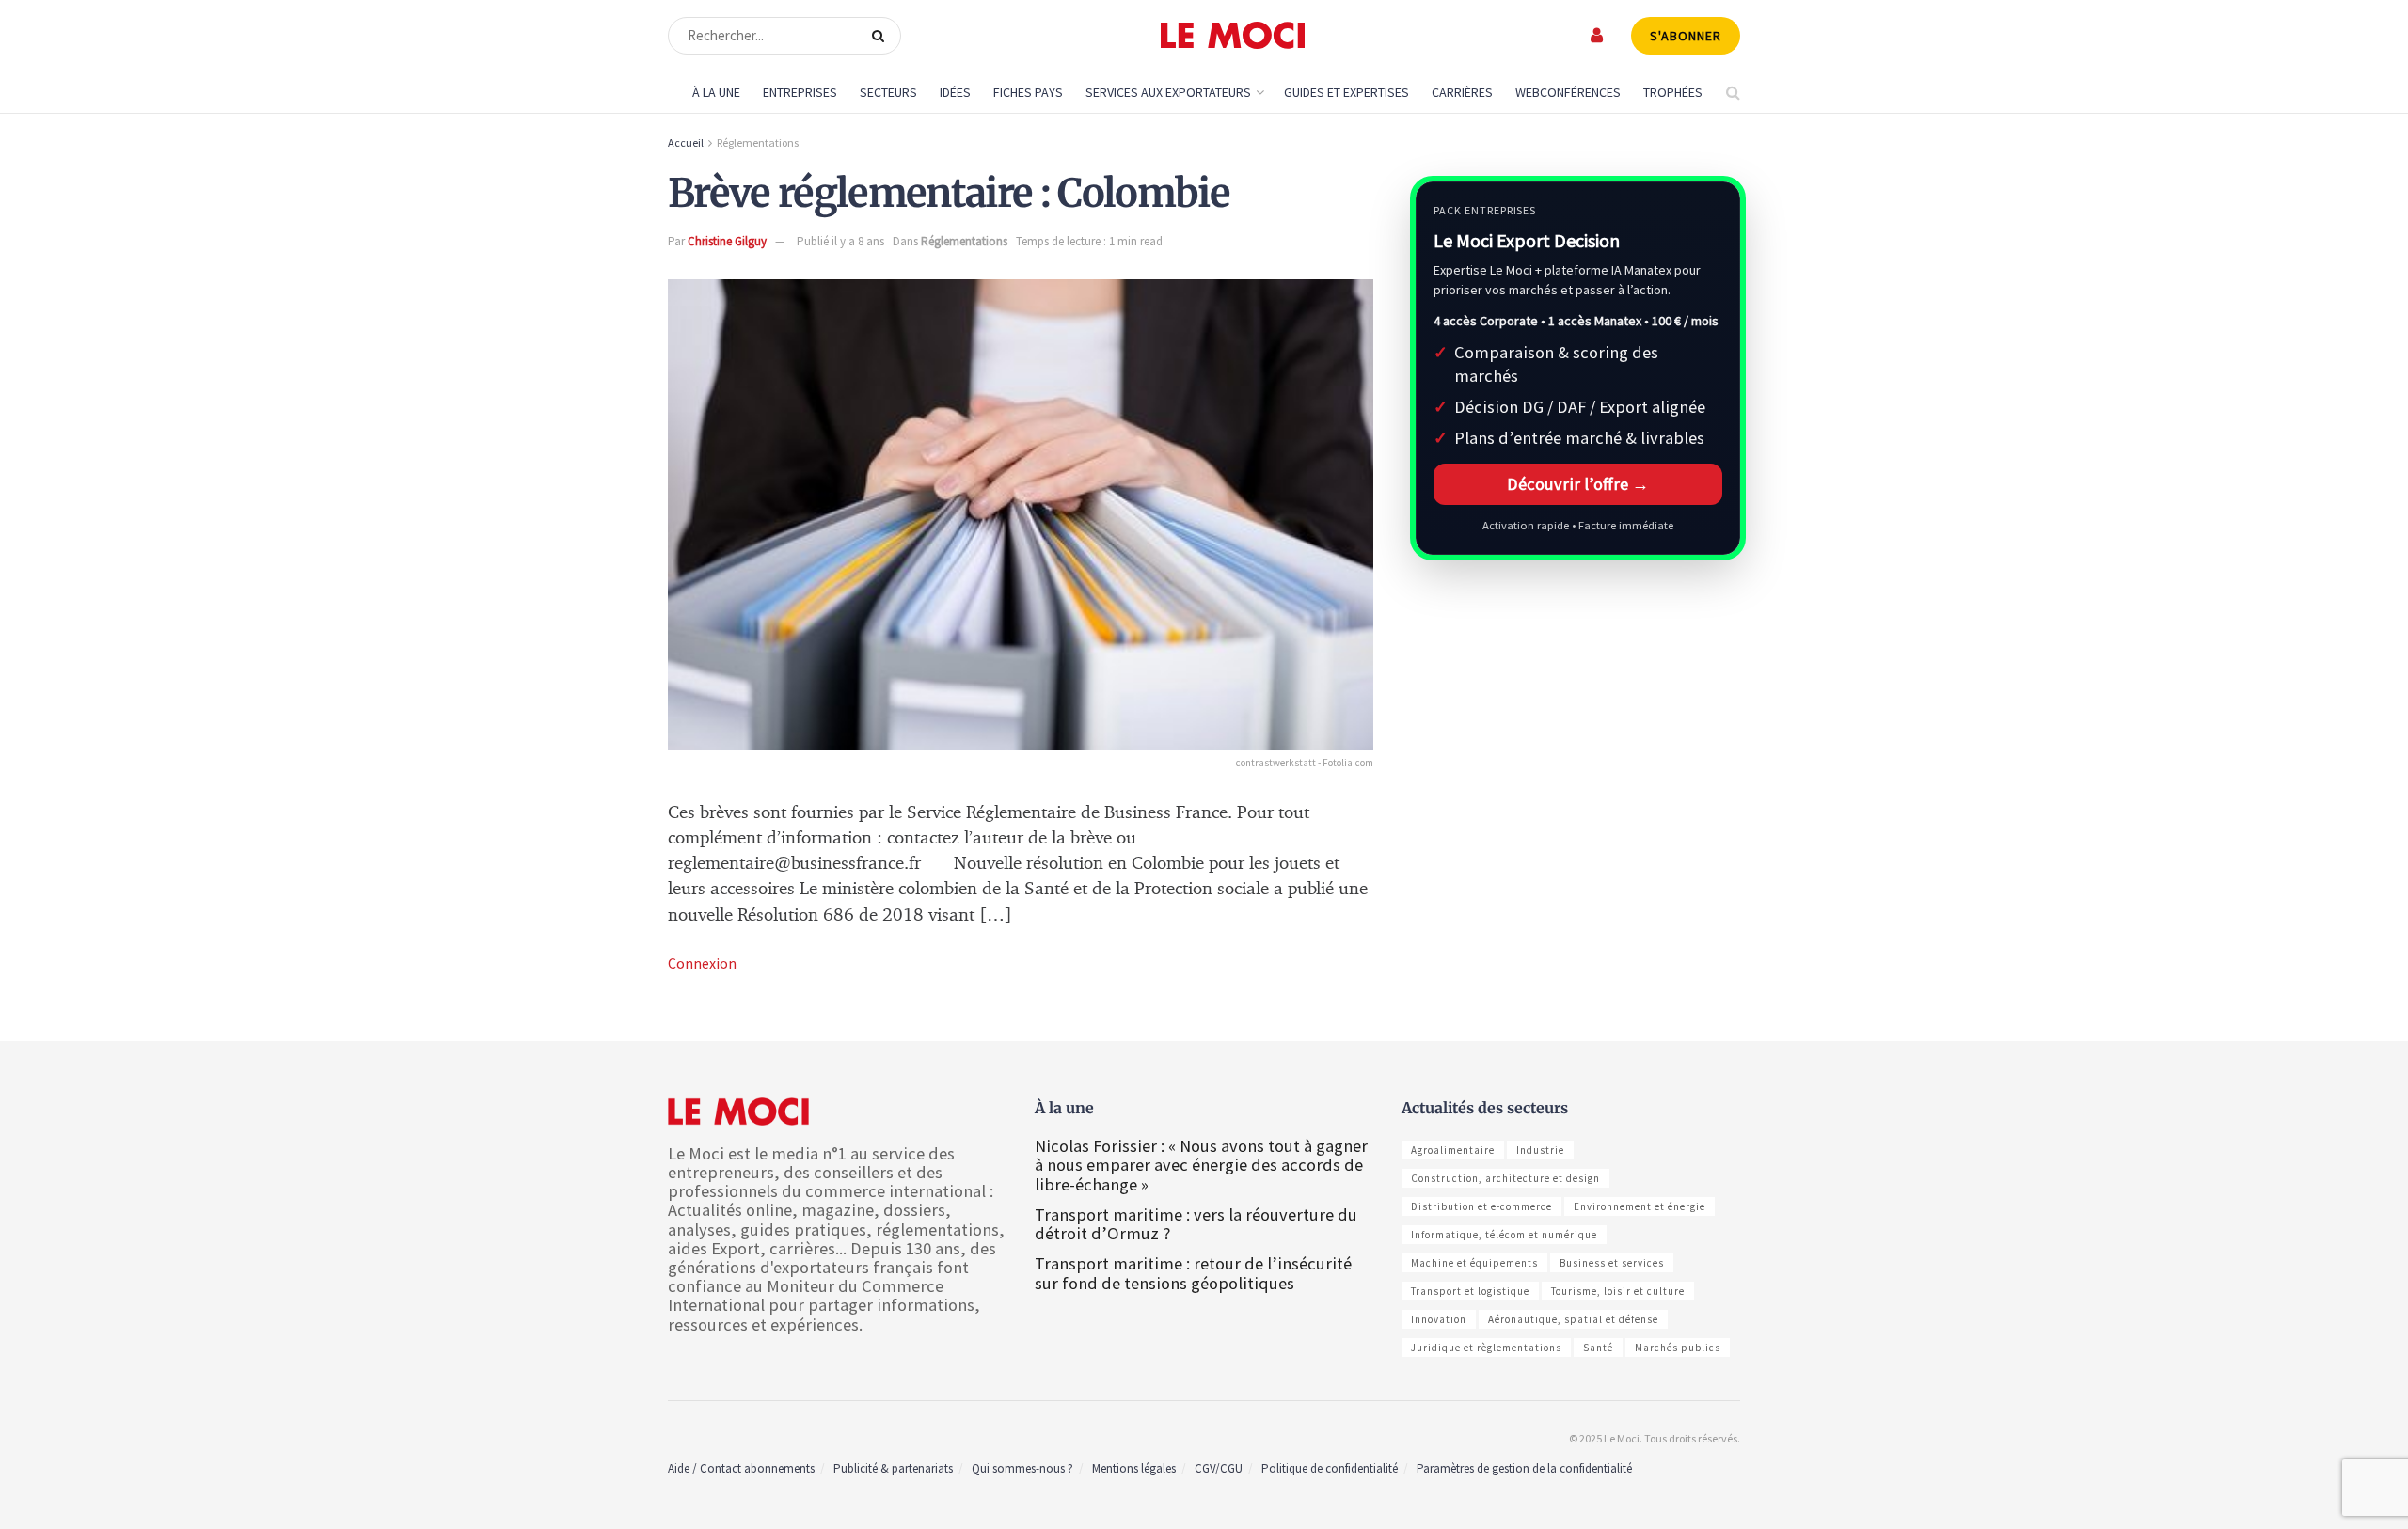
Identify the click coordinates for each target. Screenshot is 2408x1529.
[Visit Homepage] (1233, 36)
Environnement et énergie (1640, 1206)
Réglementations (758, 142)
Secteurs (888, 92)
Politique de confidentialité (1330, 1468)
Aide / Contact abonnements (741, 1468)
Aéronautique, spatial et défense (1573, 1319)
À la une (716, 92)
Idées (955, 92)
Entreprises (800, 92)
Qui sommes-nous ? (1022, 1468)
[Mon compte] (1598, 35)
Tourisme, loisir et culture (1618, 1291)
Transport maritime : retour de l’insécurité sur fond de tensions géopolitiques (1193, 1273)
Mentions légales (1134, 1468)
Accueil (686, 142)
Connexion (702, 963)
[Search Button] (882, 36)
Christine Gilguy (727, 241)
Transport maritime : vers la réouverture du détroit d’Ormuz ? (1196, 1224)
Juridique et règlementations (1486, 1348)
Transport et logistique (1470, 1291)
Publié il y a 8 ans (840, 241)
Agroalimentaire (1453, 1150)
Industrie (1540, 1150)
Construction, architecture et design (1505, 1178)
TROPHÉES (1673, 92)
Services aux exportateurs (1168, 92)
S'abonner (1686, 36)
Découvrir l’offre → (1578, 484)
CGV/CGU (1219, 1468)
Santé (1598, 1348)
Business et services (1612, 1263)
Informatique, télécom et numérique (1504, 1235)
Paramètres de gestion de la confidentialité (1524, 1468)
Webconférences (1568, 92)
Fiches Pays (1028, 92)
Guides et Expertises (1347, 92)
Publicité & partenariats (893, 1468)
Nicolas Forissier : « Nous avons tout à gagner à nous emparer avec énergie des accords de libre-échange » (1201, 1165)
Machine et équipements (1474, 1263)
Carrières (1462, 92)
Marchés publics (1678, 1348)
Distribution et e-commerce (1481, 1206)
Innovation (1439, 1319)
